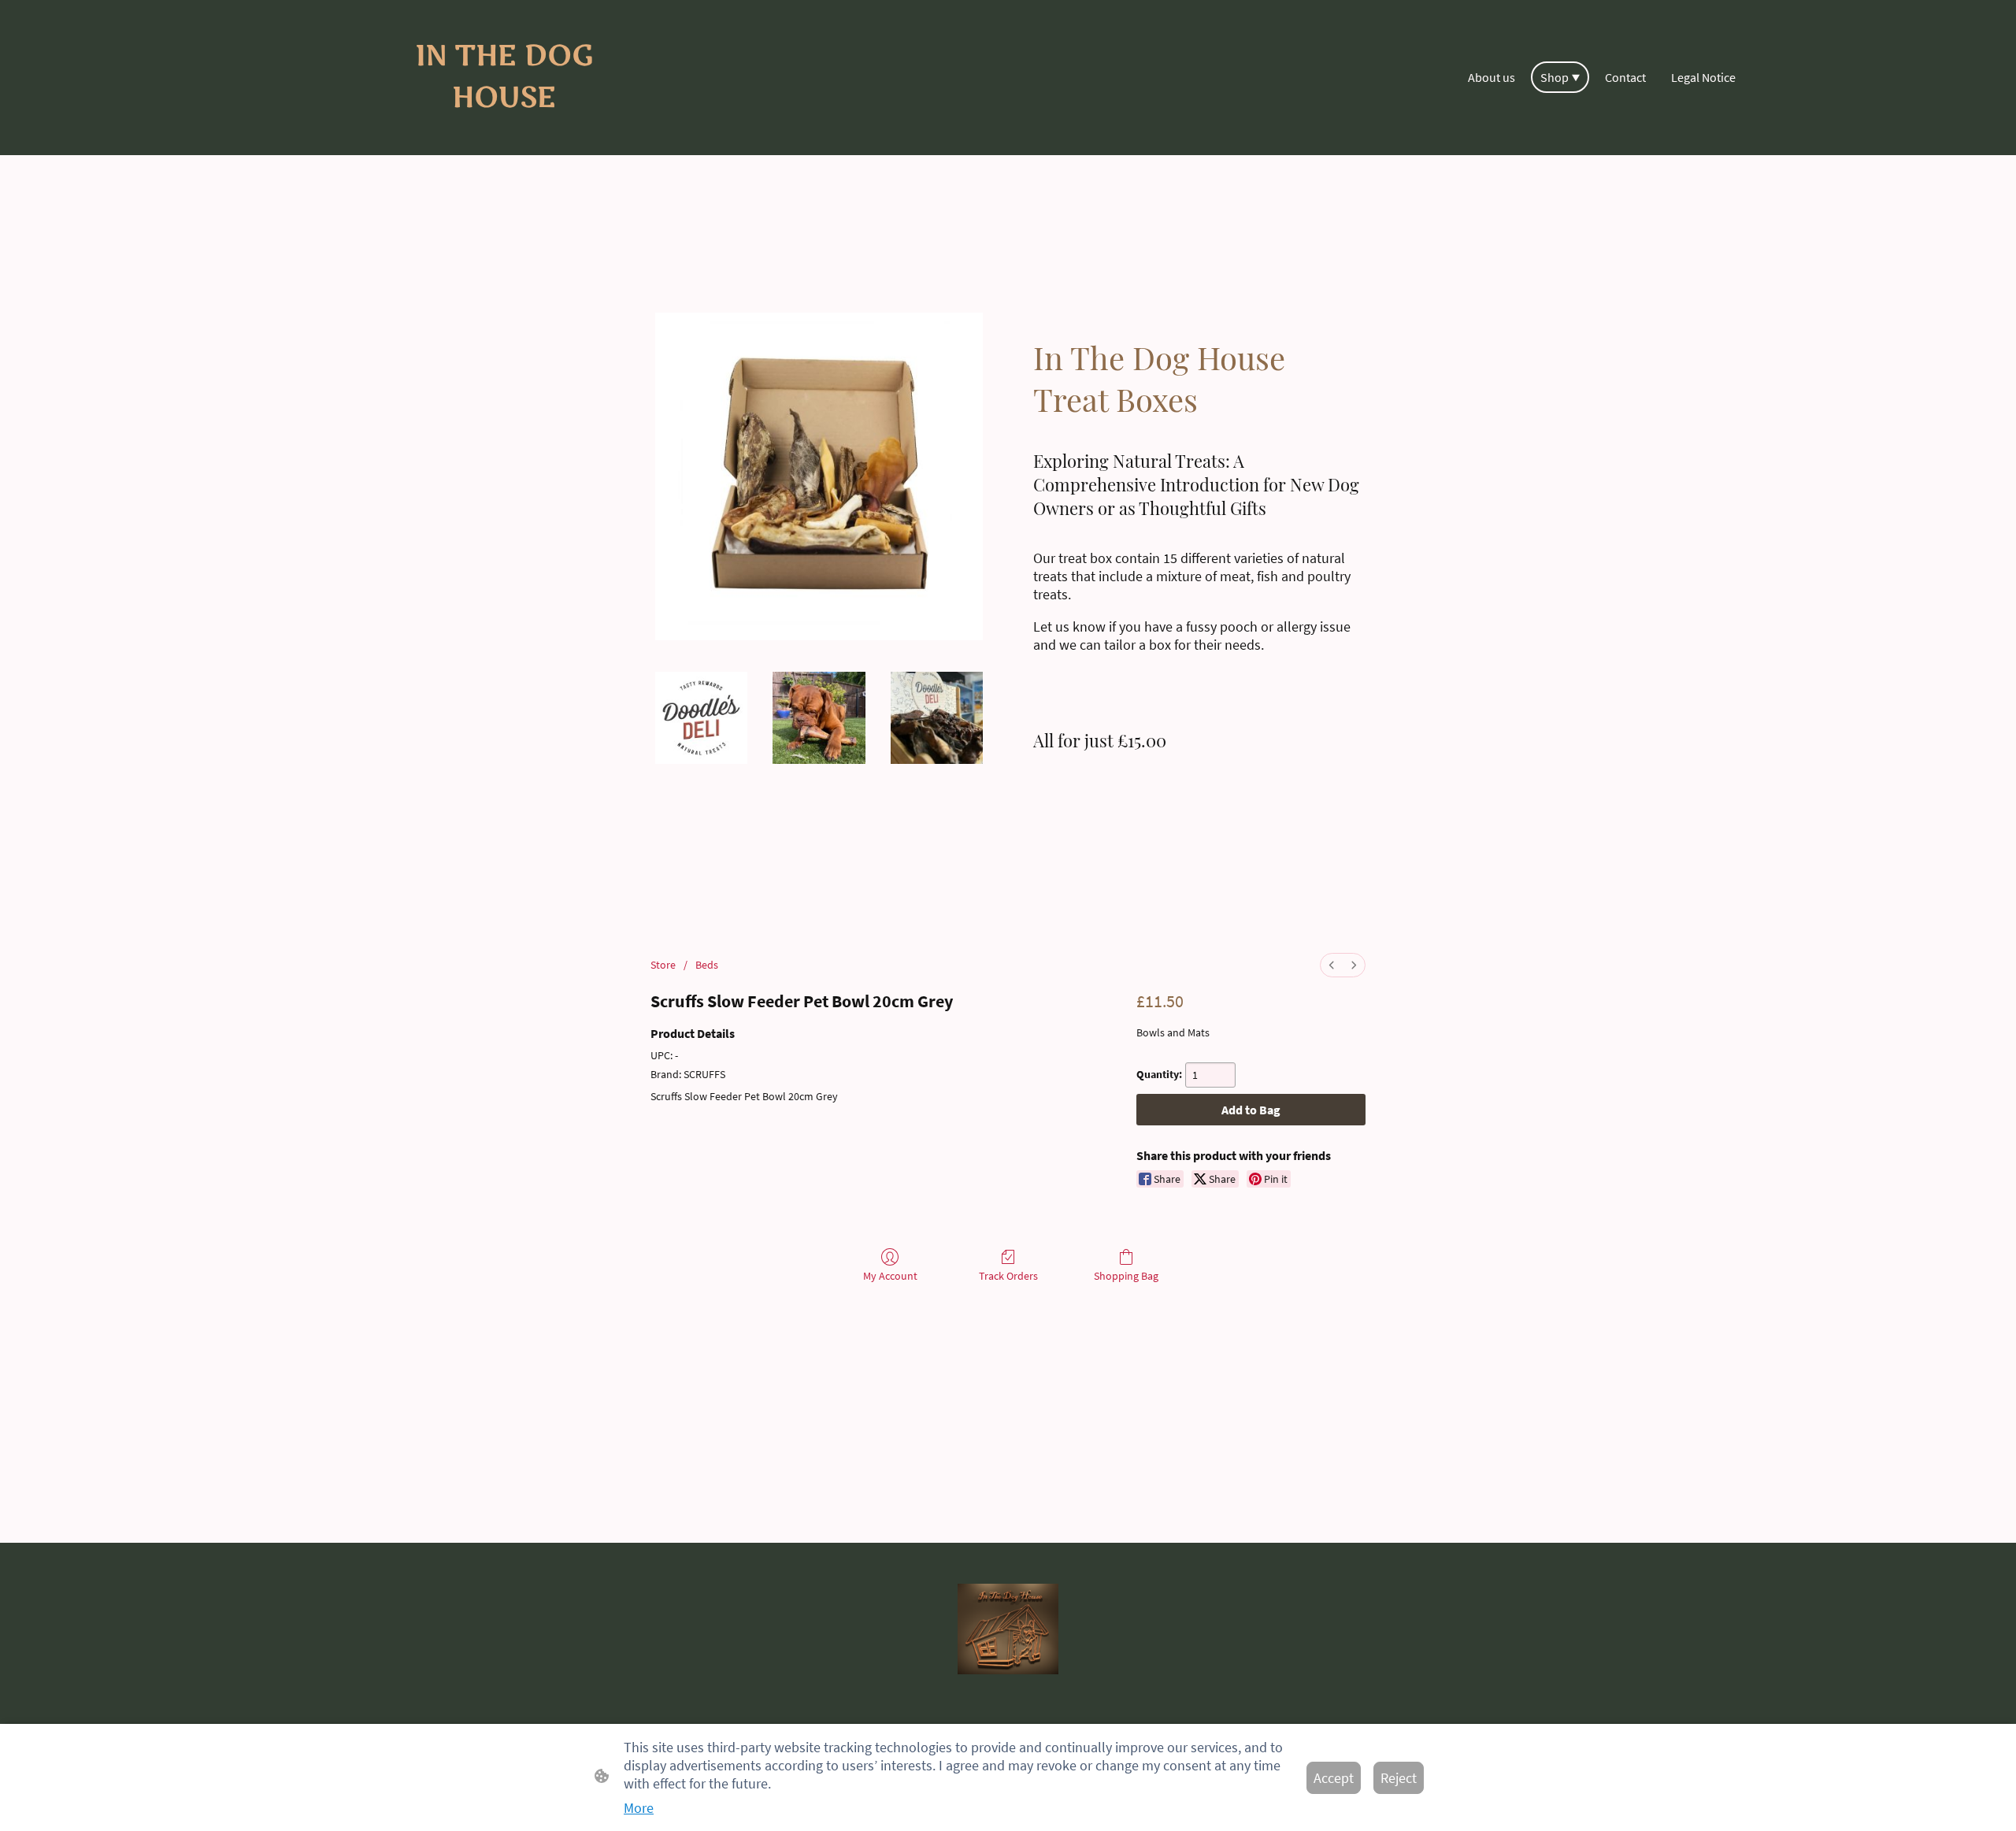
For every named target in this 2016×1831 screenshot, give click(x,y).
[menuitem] (1332, 965)
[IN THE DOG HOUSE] (504, 133)
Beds (707, 965)
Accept (1334, 1778)
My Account (890, 1276)
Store (663, 965)
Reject (1399, 1778)
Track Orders (1008, 1276)
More (639, 1808)
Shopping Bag (1126, 1276)
